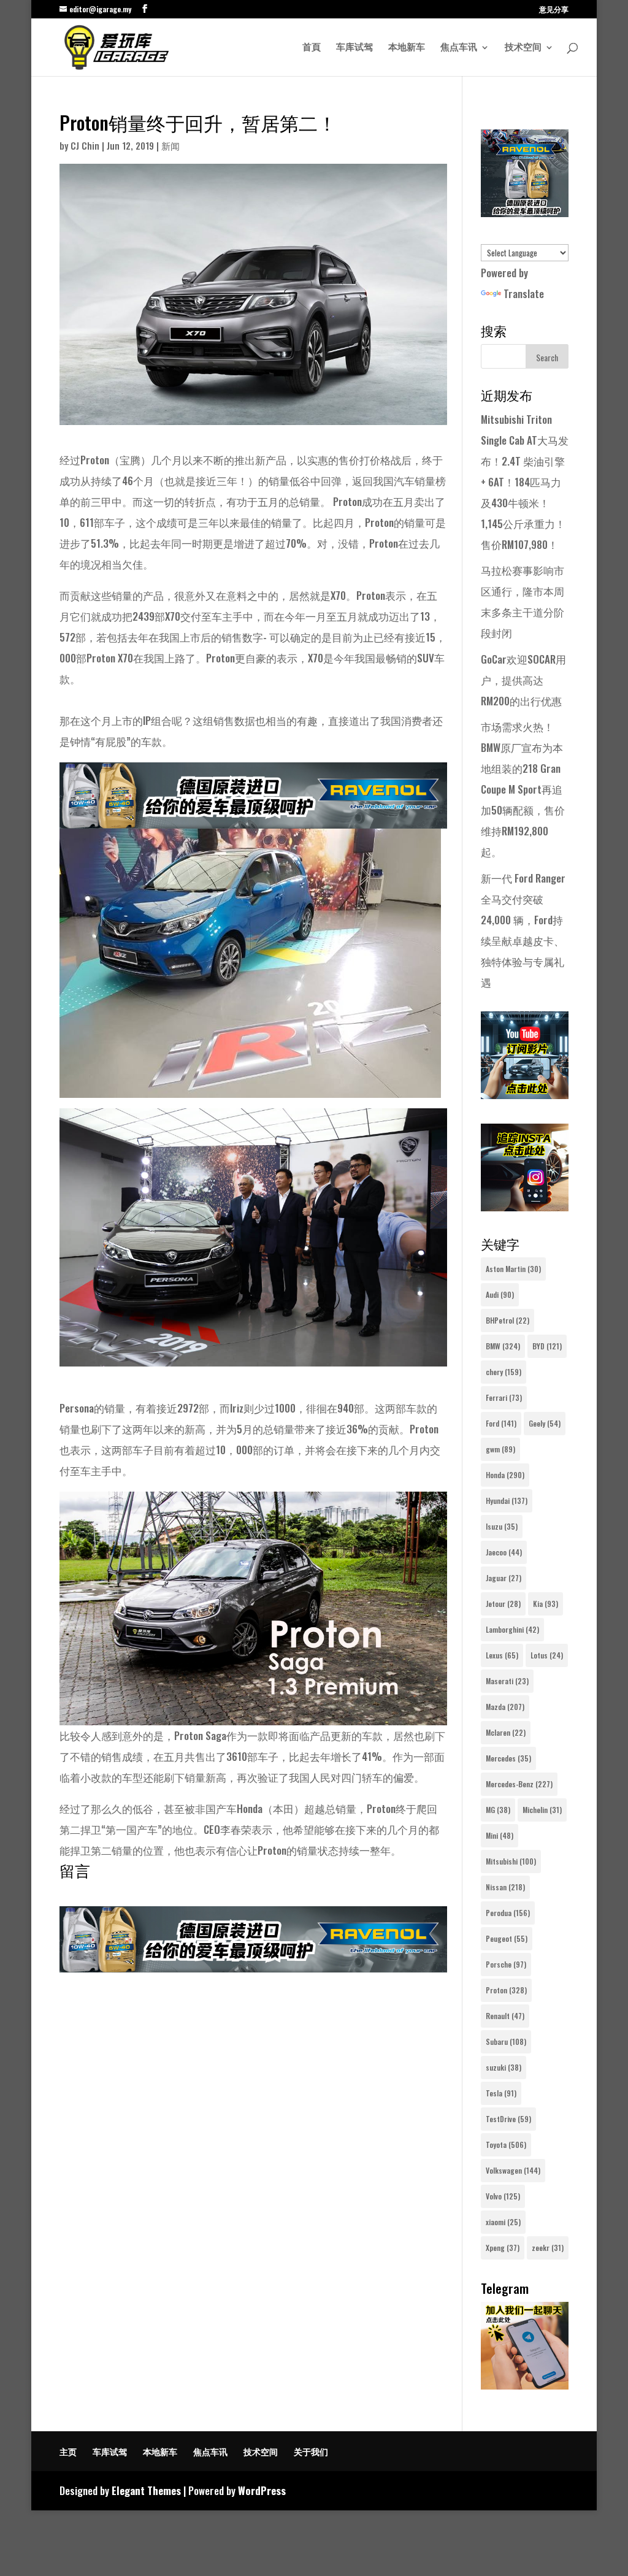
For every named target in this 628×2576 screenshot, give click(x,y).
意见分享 (554, 10)
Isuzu (502, 1526)
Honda (505, 1475)
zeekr (548, 2248)
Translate (524, 293)
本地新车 (407, 48)
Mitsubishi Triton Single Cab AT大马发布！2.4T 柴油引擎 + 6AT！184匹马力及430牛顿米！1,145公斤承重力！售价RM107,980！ (525, 482)
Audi (500, 1294)
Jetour (503, 1604)
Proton (506, 1990)
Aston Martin (513, 1269)
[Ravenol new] (525, 213)
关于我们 (311, 2451)
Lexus (502, 1655)
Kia (546, 1604)
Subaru (506, 2041)
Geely (545, 1423)
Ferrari (504, 1397)
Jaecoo (504, 1552)
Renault (505, 2016)
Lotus (547, 1655)
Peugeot (507, 1938)
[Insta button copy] (525, 1207)
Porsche (506, 1964)
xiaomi (503, 2222)
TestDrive (508, 2119)
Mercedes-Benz (519, 1784)
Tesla (501, 2093)
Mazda (505, 1707)
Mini (500, 1835)
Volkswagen (513, 2170)
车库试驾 (354, 48)
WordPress (262, 2490)
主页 (68, 2451)
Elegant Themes (146, 2490)
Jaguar (504, 1578)
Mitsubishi (511, 1861)
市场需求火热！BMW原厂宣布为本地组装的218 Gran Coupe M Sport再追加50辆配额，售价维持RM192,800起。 (523, 789)
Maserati (507, 1681)
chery (504, 1372)
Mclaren (506, 1732)
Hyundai (507, 1501)
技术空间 (523, 48)
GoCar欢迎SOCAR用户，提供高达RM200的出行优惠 (523, 680)
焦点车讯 (459, 48)
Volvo (503, 2196)
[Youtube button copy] (525, 1094)
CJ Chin (85, 145)
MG (498, 1810)
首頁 (312, 48)
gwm (500, 1449)
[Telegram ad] (525, 2385)
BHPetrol (507, 1320)
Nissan (505, 1887)
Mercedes (508, 1758)
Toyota (506, 2145)
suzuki (504, 2067)
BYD (547, 1346)
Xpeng (503, 2248)
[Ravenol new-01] (253, 818)
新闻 (170, 145)
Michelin (542, 1810)
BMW (503, 1346)
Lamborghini (512, 1629)
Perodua (508, 1913)
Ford (501, 1423)
